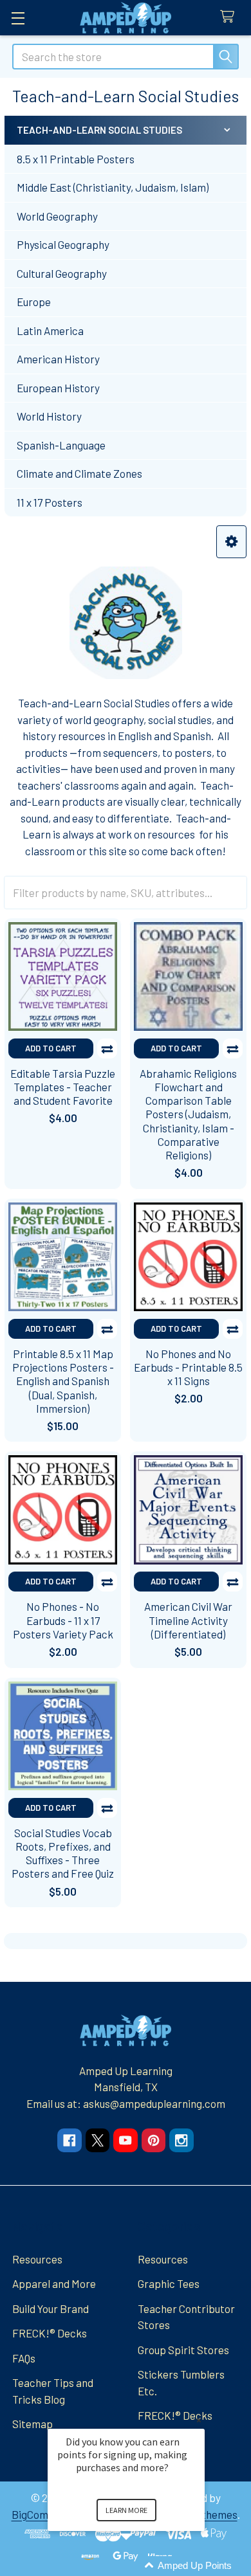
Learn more (126, 2510)
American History (58, 359)
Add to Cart (51, 1048)
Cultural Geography (62, 273)
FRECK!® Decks (50, 2333)
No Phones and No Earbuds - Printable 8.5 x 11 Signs (188, 1367)
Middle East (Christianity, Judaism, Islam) (113, 187)
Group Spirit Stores (183, 2350)
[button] (231, 542)
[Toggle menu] (18, 18)
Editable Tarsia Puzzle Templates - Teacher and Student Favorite (63, 1087)
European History (58, 388)
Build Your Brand (51, 2308)
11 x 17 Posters (50, 502)
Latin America (50, 331)
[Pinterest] (153, 2140)
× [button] (199, 2420)
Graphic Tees (169, 2283)
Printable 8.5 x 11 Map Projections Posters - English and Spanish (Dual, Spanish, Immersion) (63, 1381)
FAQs (24, 2358)
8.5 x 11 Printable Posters (76, 159)
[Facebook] (69, 2140)
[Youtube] (125, 2140)
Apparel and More (54, 2283)
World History (49, 416)
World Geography (57, 216)
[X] (98, 2140)
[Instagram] (181, 2140)
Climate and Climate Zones (79, 473)
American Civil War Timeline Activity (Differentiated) (188, 1620)
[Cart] (230, 17)
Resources (37, 2259)
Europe (34, 302)
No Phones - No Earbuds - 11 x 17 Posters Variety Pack (63, 1620)
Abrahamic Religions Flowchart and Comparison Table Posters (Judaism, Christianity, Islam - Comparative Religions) (188, 1114)
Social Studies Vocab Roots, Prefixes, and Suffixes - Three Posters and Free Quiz (63, 1853)
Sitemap (33, 2424)
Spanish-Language (61, 445)
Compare (107, 1048)
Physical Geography (63, 244)
